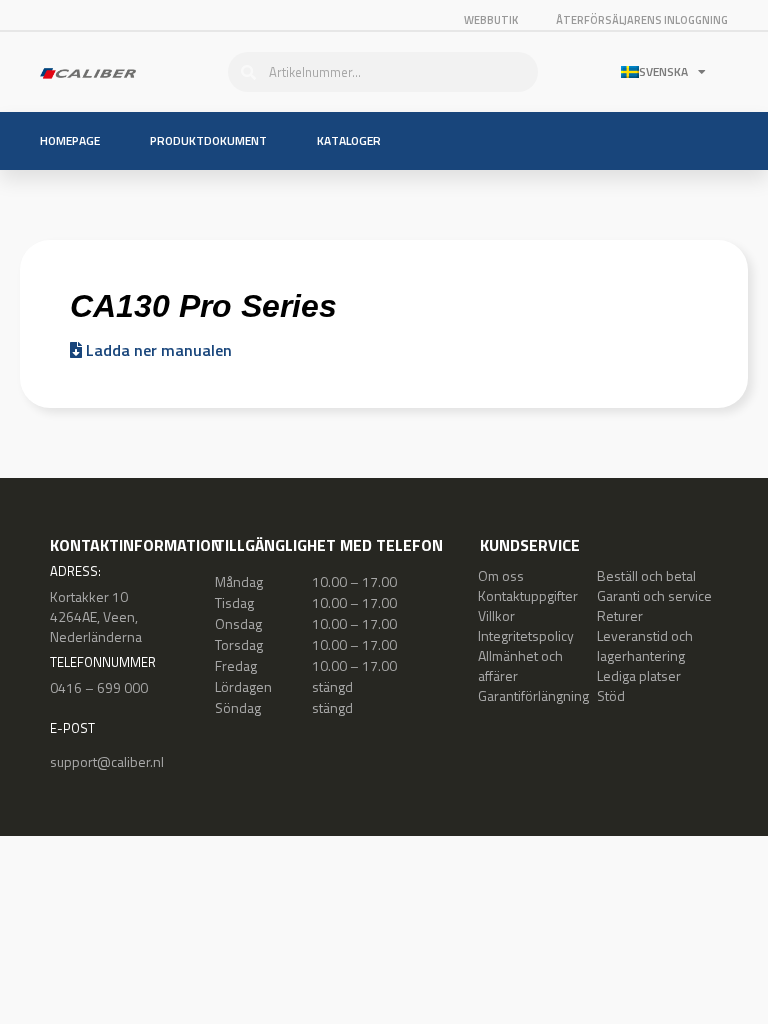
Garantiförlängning (533, 695)
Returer (620, 615)
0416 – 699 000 (99, 687)
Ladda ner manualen (157, 350)
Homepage (70, 140)
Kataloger (349, 140)
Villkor (496, 615)
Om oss (501, 575)
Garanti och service (654, 595)
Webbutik (491, 20)
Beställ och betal (646, 575)
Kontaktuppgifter (528, 595)
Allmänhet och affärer (520, 665)
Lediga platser (639, 675)
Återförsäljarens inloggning (642, 20)
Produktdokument (208, 140)
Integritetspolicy (526, 635)
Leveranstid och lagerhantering (645, 645)
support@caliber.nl (107, 761)
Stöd (611, 695)
